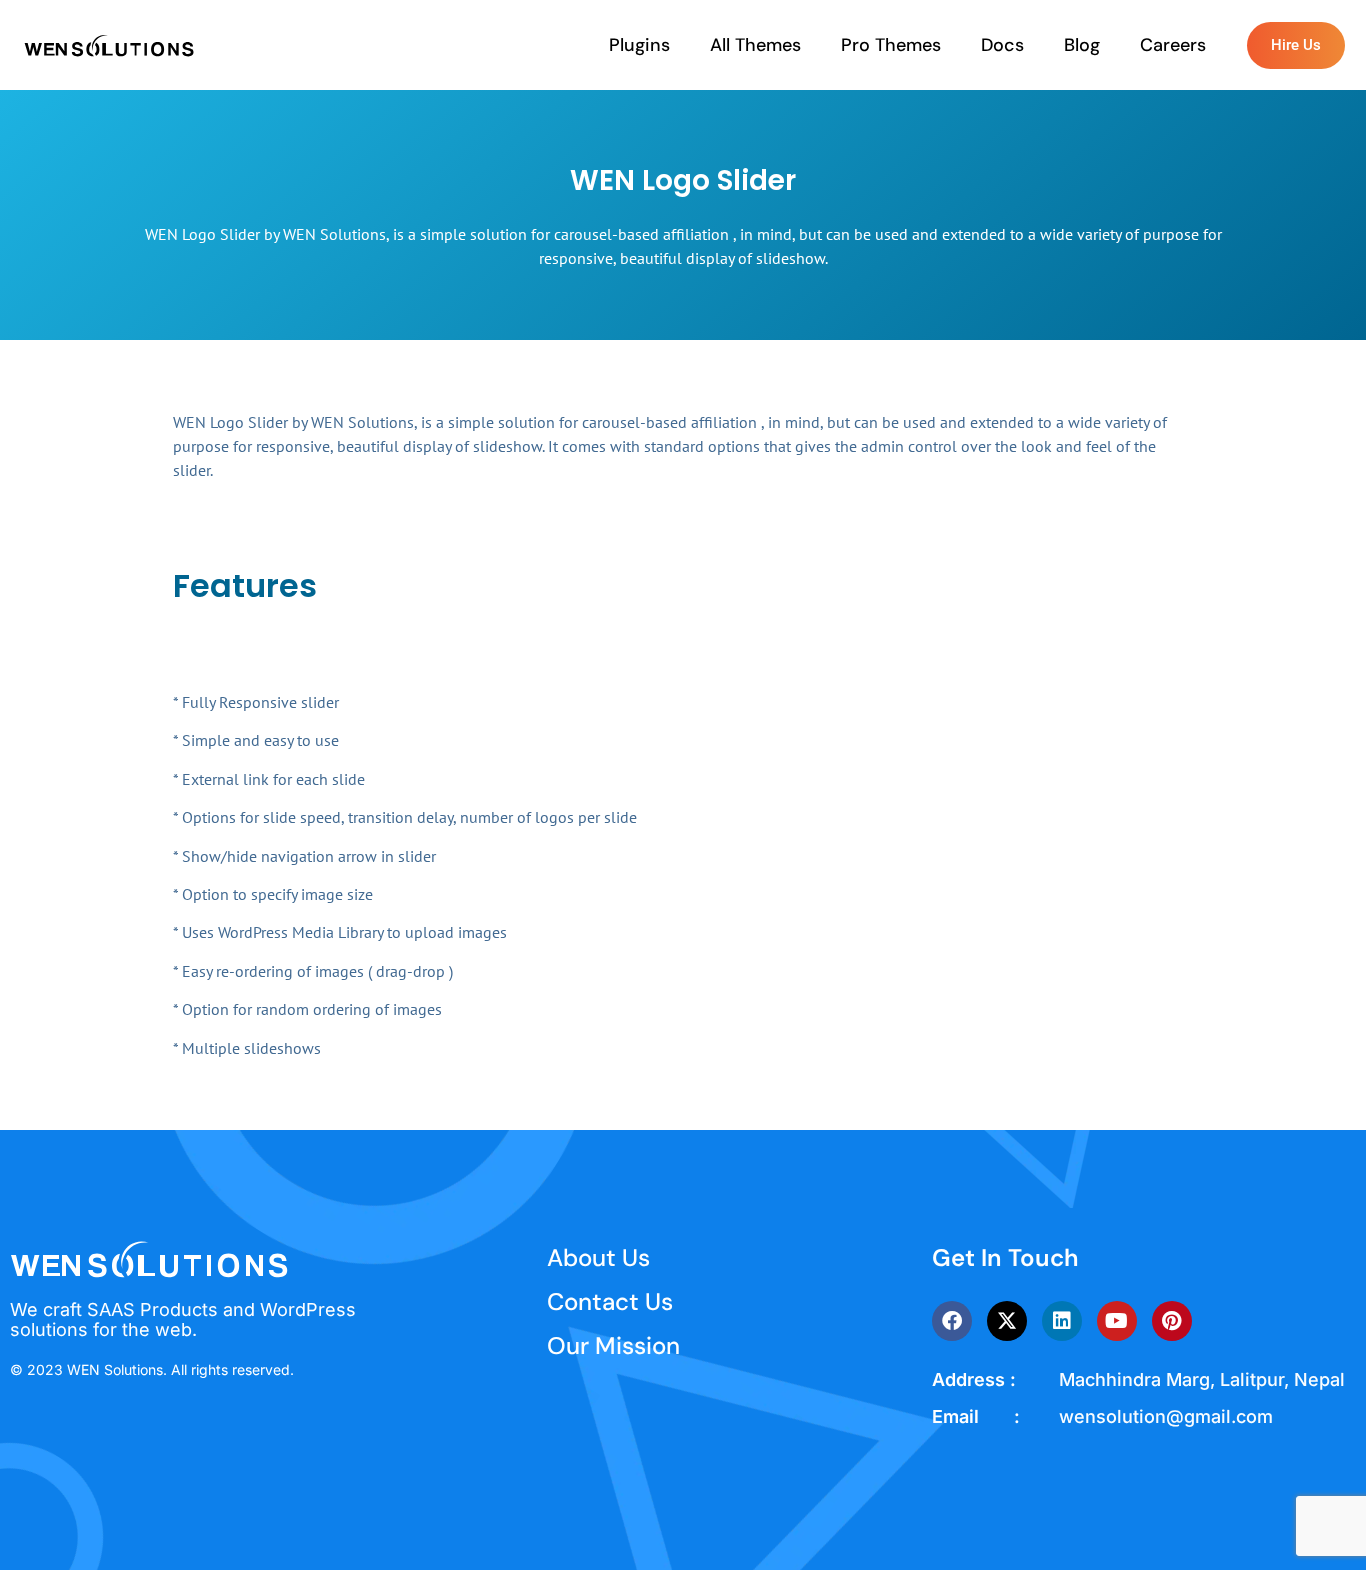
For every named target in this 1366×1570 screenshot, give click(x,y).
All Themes (755, 45)
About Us (598, 1257)
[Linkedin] (1062, 1321)
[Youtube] (1117, 1321)
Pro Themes (891, 45)
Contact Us (610, 1301)
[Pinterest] (1172, 1321)
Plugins (639, 45)
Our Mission (613, 1345)
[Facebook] (952, 1321)
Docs (1002, 45)
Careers (1173, 45)
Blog (1082, 45)
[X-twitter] (1007, 1321)
